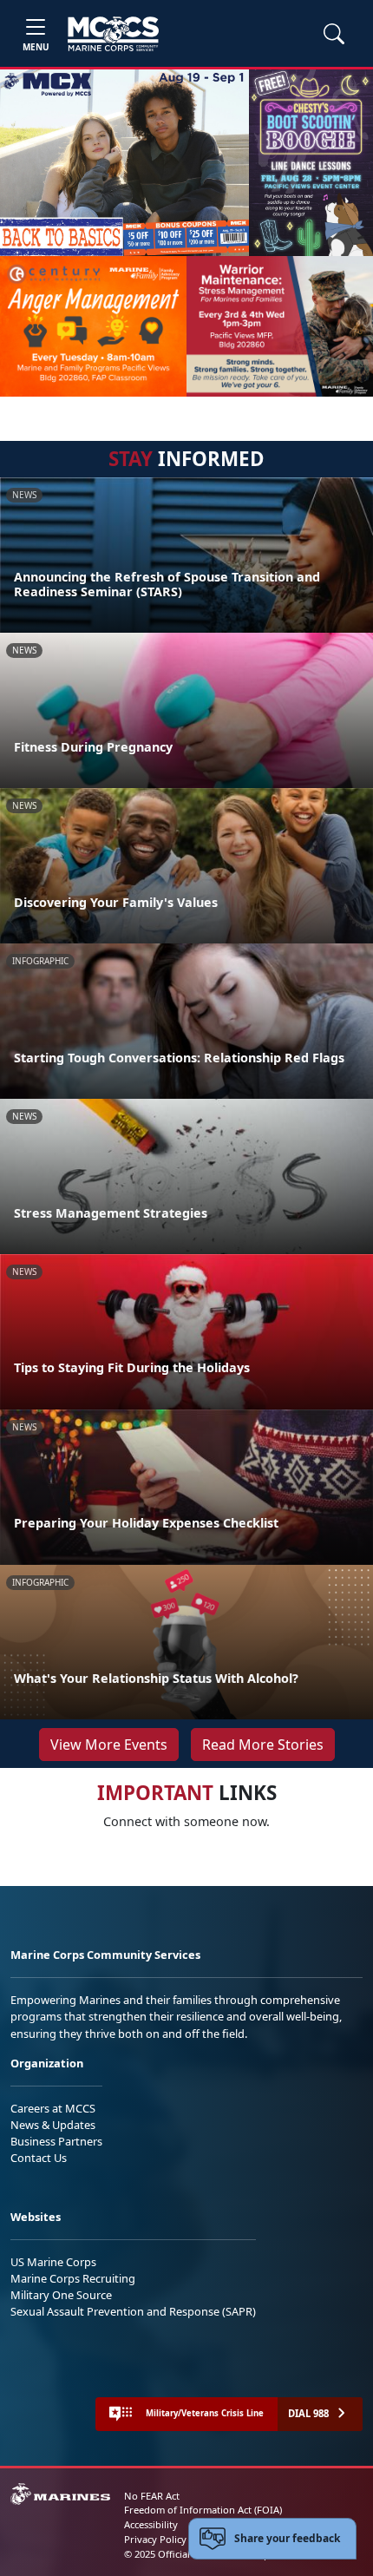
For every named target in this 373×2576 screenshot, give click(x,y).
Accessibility (151, 2524)
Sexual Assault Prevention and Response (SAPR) (133, 2311)
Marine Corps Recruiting (73, 2278)
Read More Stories (263, 1745)
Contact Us (39, 2158)
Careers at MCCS (53, 2108)
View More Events (109, 1745)
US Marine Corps (53, 2262)
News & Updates (53, 2125)
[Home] (113, 34)
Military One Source (61, 2295)
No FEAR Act (152, 2496)
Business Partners (56, 2141)
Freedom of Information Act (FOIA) (203, 2510)
